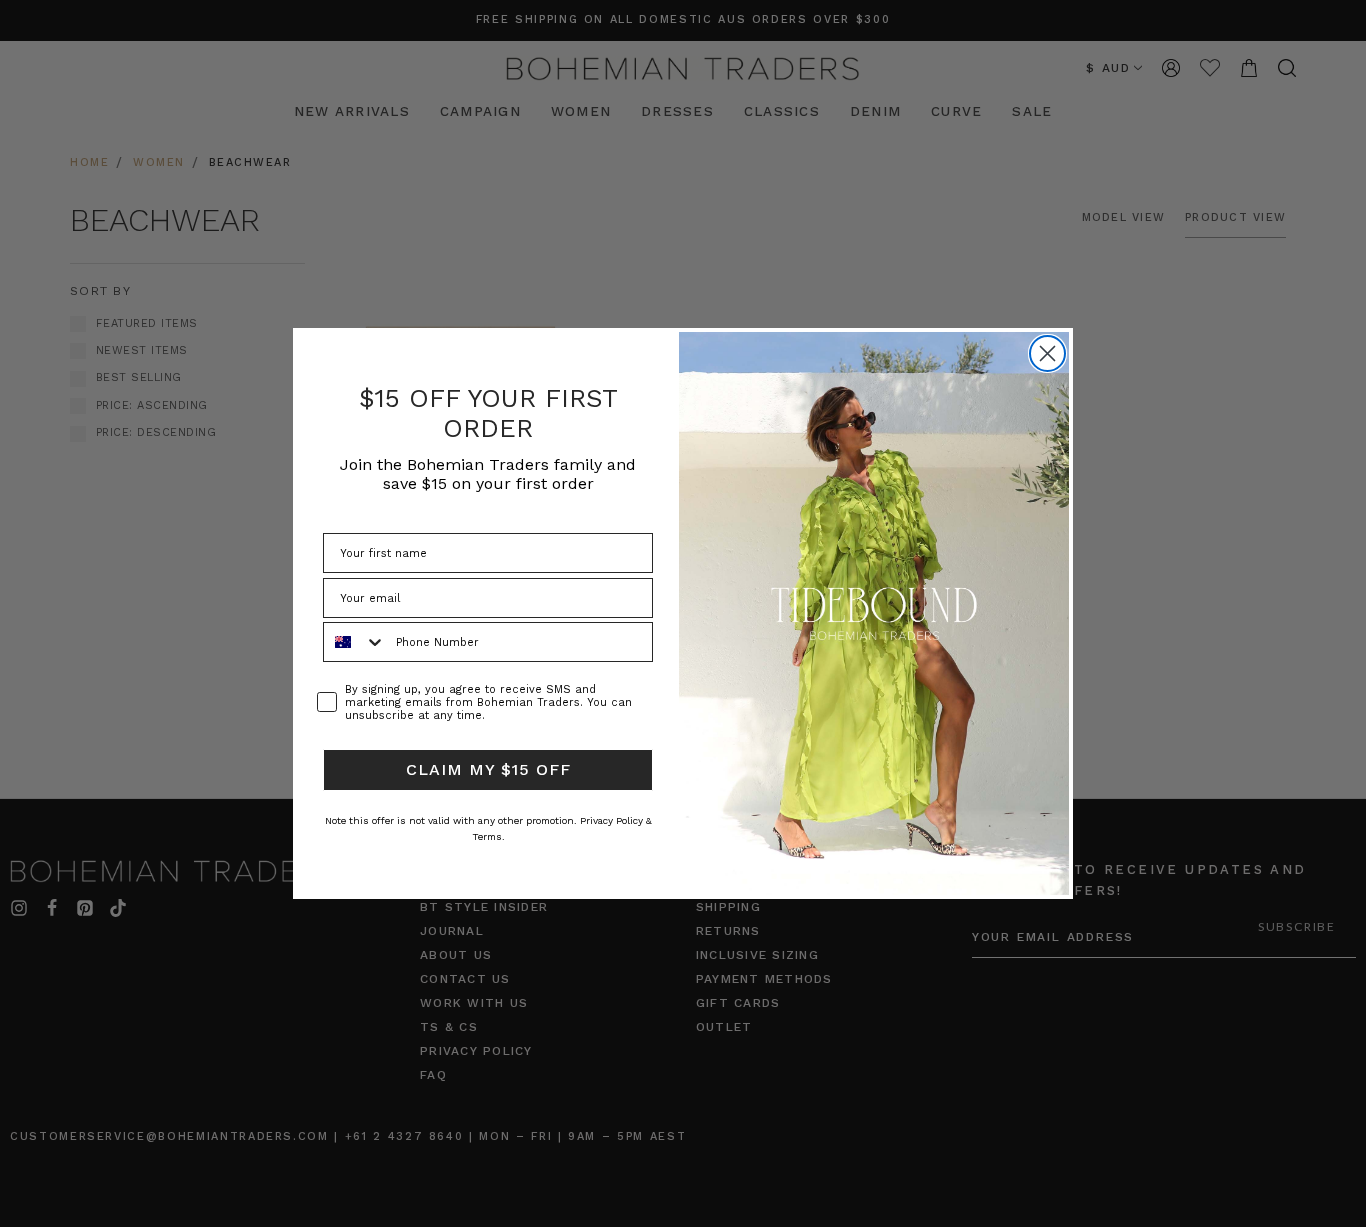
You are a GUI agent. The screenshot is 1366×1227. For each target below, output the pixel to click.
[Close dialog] (1047, 353)
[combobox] (355, 642)
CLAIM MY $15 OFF (488, 769)
